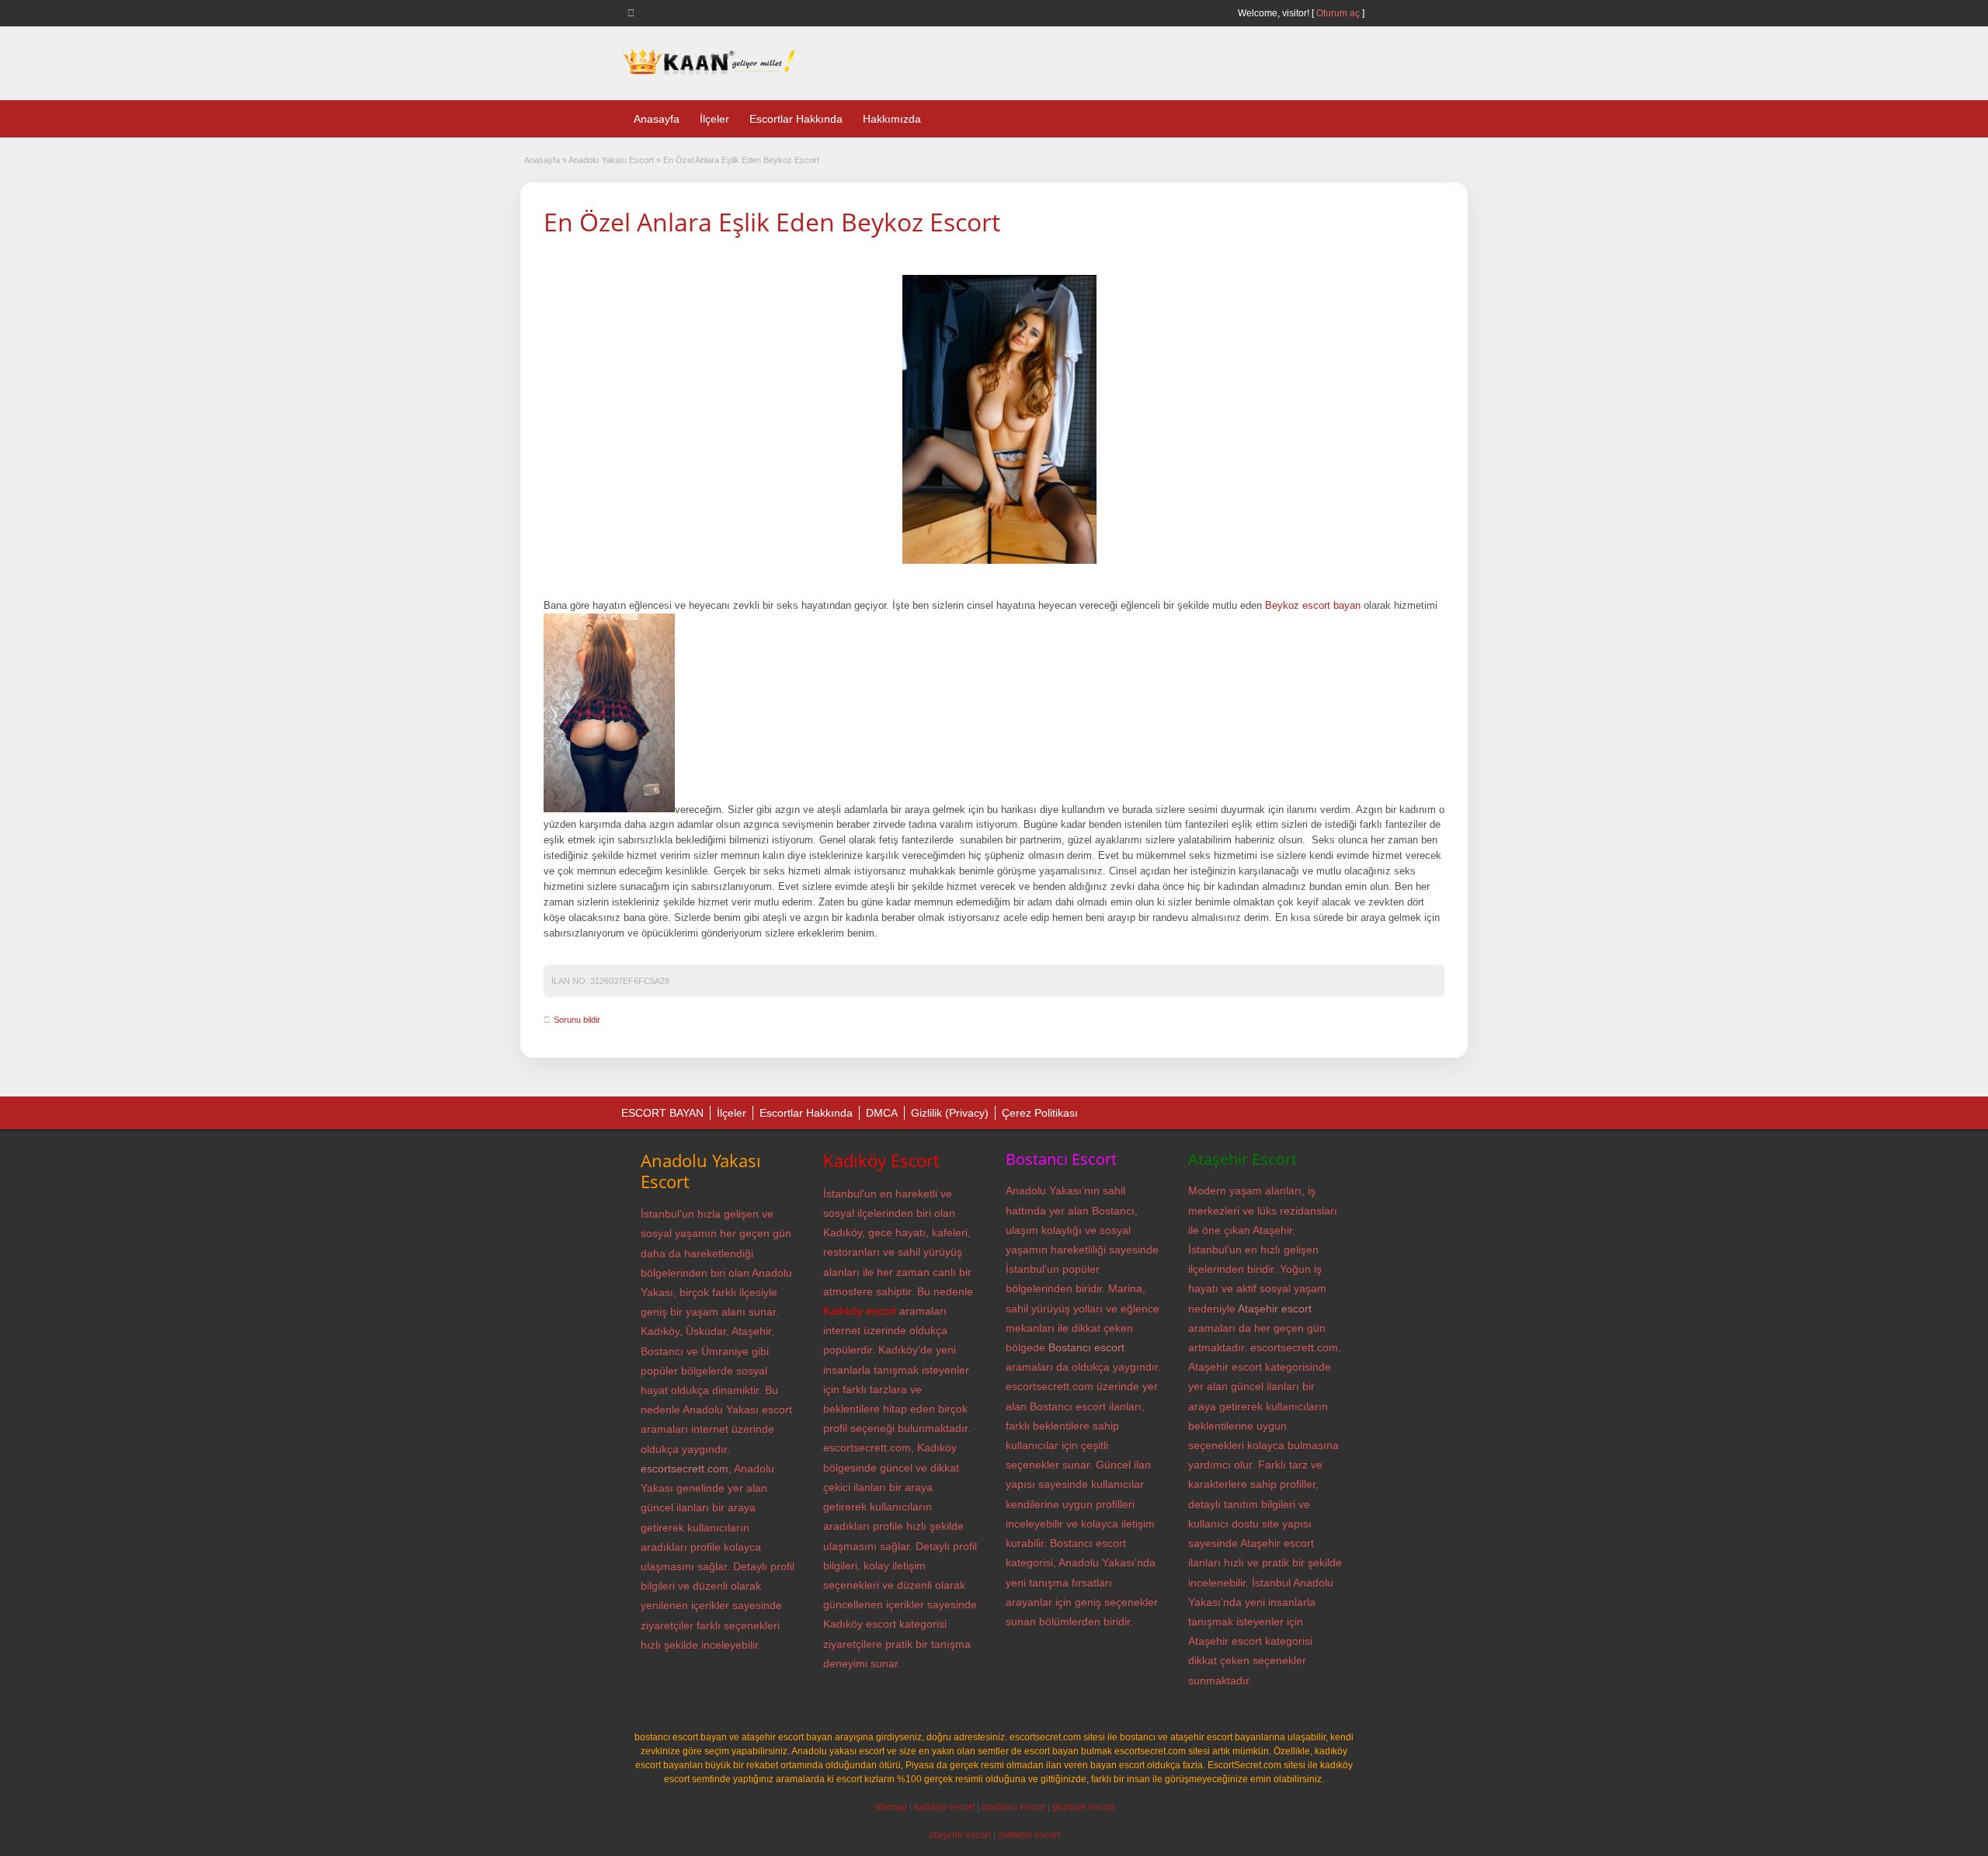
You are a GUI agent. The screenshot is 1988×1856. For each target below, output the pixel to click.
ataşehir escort (960, 1835)
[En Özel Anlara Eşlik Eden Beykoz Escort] (999, 419)
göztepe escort (1083, 1807)
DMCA (882, 1113)
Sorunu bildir (577, 1020)
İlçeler (714, 119)
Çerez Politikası (1040, 1113)
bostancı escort (1013, 1807)
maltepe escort (1029, 1835)
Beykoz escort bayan (1313, 605)
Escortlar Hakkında (796, 119)
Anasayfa (657, 119)
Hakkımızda (892, 119)
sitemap (890, 1807)
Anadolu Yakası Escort (611, 160)
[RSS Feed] (634, 12)
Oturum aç (1339, 13)
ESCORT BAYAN (662, 1113)
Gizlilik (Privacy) (950, 1113)
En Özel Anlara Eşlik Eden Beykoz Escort (772, 222)
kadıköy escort (944, 1807)
